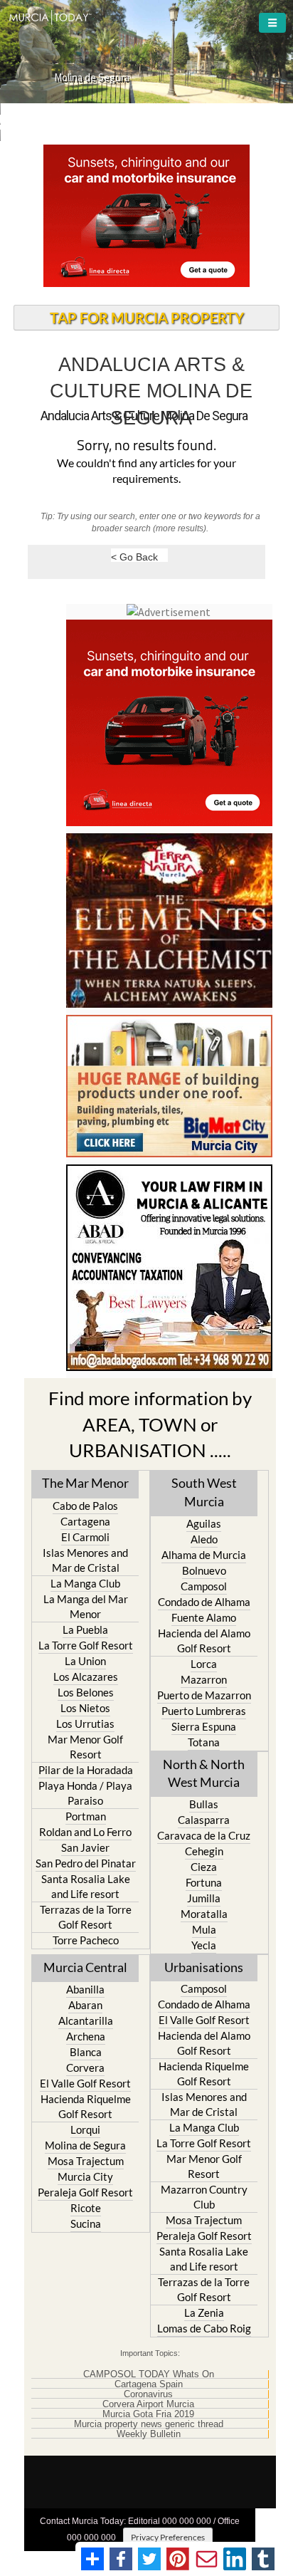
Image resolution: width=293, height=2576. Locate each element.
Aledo (204, 1539)
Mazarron (204, 1679)
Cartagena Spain (149, 2384)
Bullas (204, 1804)
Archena (86, 2036)
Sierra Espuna (204, 1726)
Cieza (204, 1867)
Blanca (86, 2052)
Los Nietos (85, 1708)
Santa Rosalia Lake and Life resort (86, 1886)
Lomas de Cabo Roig (204, 2328)
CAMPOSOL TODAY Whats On (149, 2374)
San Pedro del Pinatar (86, 1863)
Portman (86, 1816)
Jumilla (204, 1898)
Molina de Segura (85, 2145)
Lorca (204, 1664)
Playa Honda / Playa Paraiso (85, 1793)
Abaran (85, 2005)
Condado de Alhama (204, 1602)
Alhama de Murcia (204, 1555)
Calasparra (204, 1820)
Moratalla (204, 1914)
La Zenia (204, 2312)
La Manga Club (85, 1583)
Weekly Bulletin (149, 2434)
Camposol (204, 1586)
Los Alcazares (86, 1677)
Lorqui (85, 2129)
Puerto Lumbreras (204, 1711)
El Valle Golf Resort (85, 2083)
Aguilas (204, 1523)
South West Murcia (204, 1492)
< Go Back (134, 557)
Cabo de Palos (85, 1506)
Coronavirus (148, 2394)
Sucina (86, 2223)
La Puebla (85, 1629)
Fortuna (204, 1882)
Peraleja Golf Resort (85, 2192)
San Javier (85, 1847)
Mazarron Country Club (204, 2197)
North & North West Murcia (204, 1773)
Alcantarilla (86, 2020)
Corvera (85, 2067)
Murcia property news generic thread (149, 2424)
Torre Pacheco (86, 1940)
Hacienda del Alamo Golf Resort (204, 1641)
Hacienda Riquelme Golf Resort (86, 2106)
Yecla (204, 1945)
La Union (85, 1661)
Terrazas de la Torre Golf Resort (86, 1917)
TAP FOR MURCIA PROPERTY (147, 318)
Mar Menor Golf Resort (85, 1747)
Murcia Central (85, 1967)
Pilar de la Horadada (86, 1770)
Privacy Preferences (168, 2537)
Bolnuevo (204, 1570)
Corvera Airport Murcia (148, 2404)
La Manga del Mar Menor (86, 1606)
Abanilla (85, 1989)
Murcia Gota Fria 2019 (148, 2414)
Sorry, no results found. (146, 446)
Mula (204, 1929)
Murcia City (85, 2176)
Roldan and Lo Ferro (85, 1832)
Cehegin (204, 1851)
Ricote (86, 2208)
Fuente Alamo (204, 1617)
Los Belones (86, 1692)
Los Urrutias (85, 1724)
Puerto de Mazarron (204, 1695)
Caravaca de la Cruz (204, 1835)
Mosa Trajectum (86, 2161)
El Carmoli (85, 1537)
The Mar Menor (85, 1483)
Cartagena (85, 1521)
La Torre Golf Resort (86, 1645)
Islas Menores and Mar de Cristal (85, 1560)
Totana (204, 1742)
